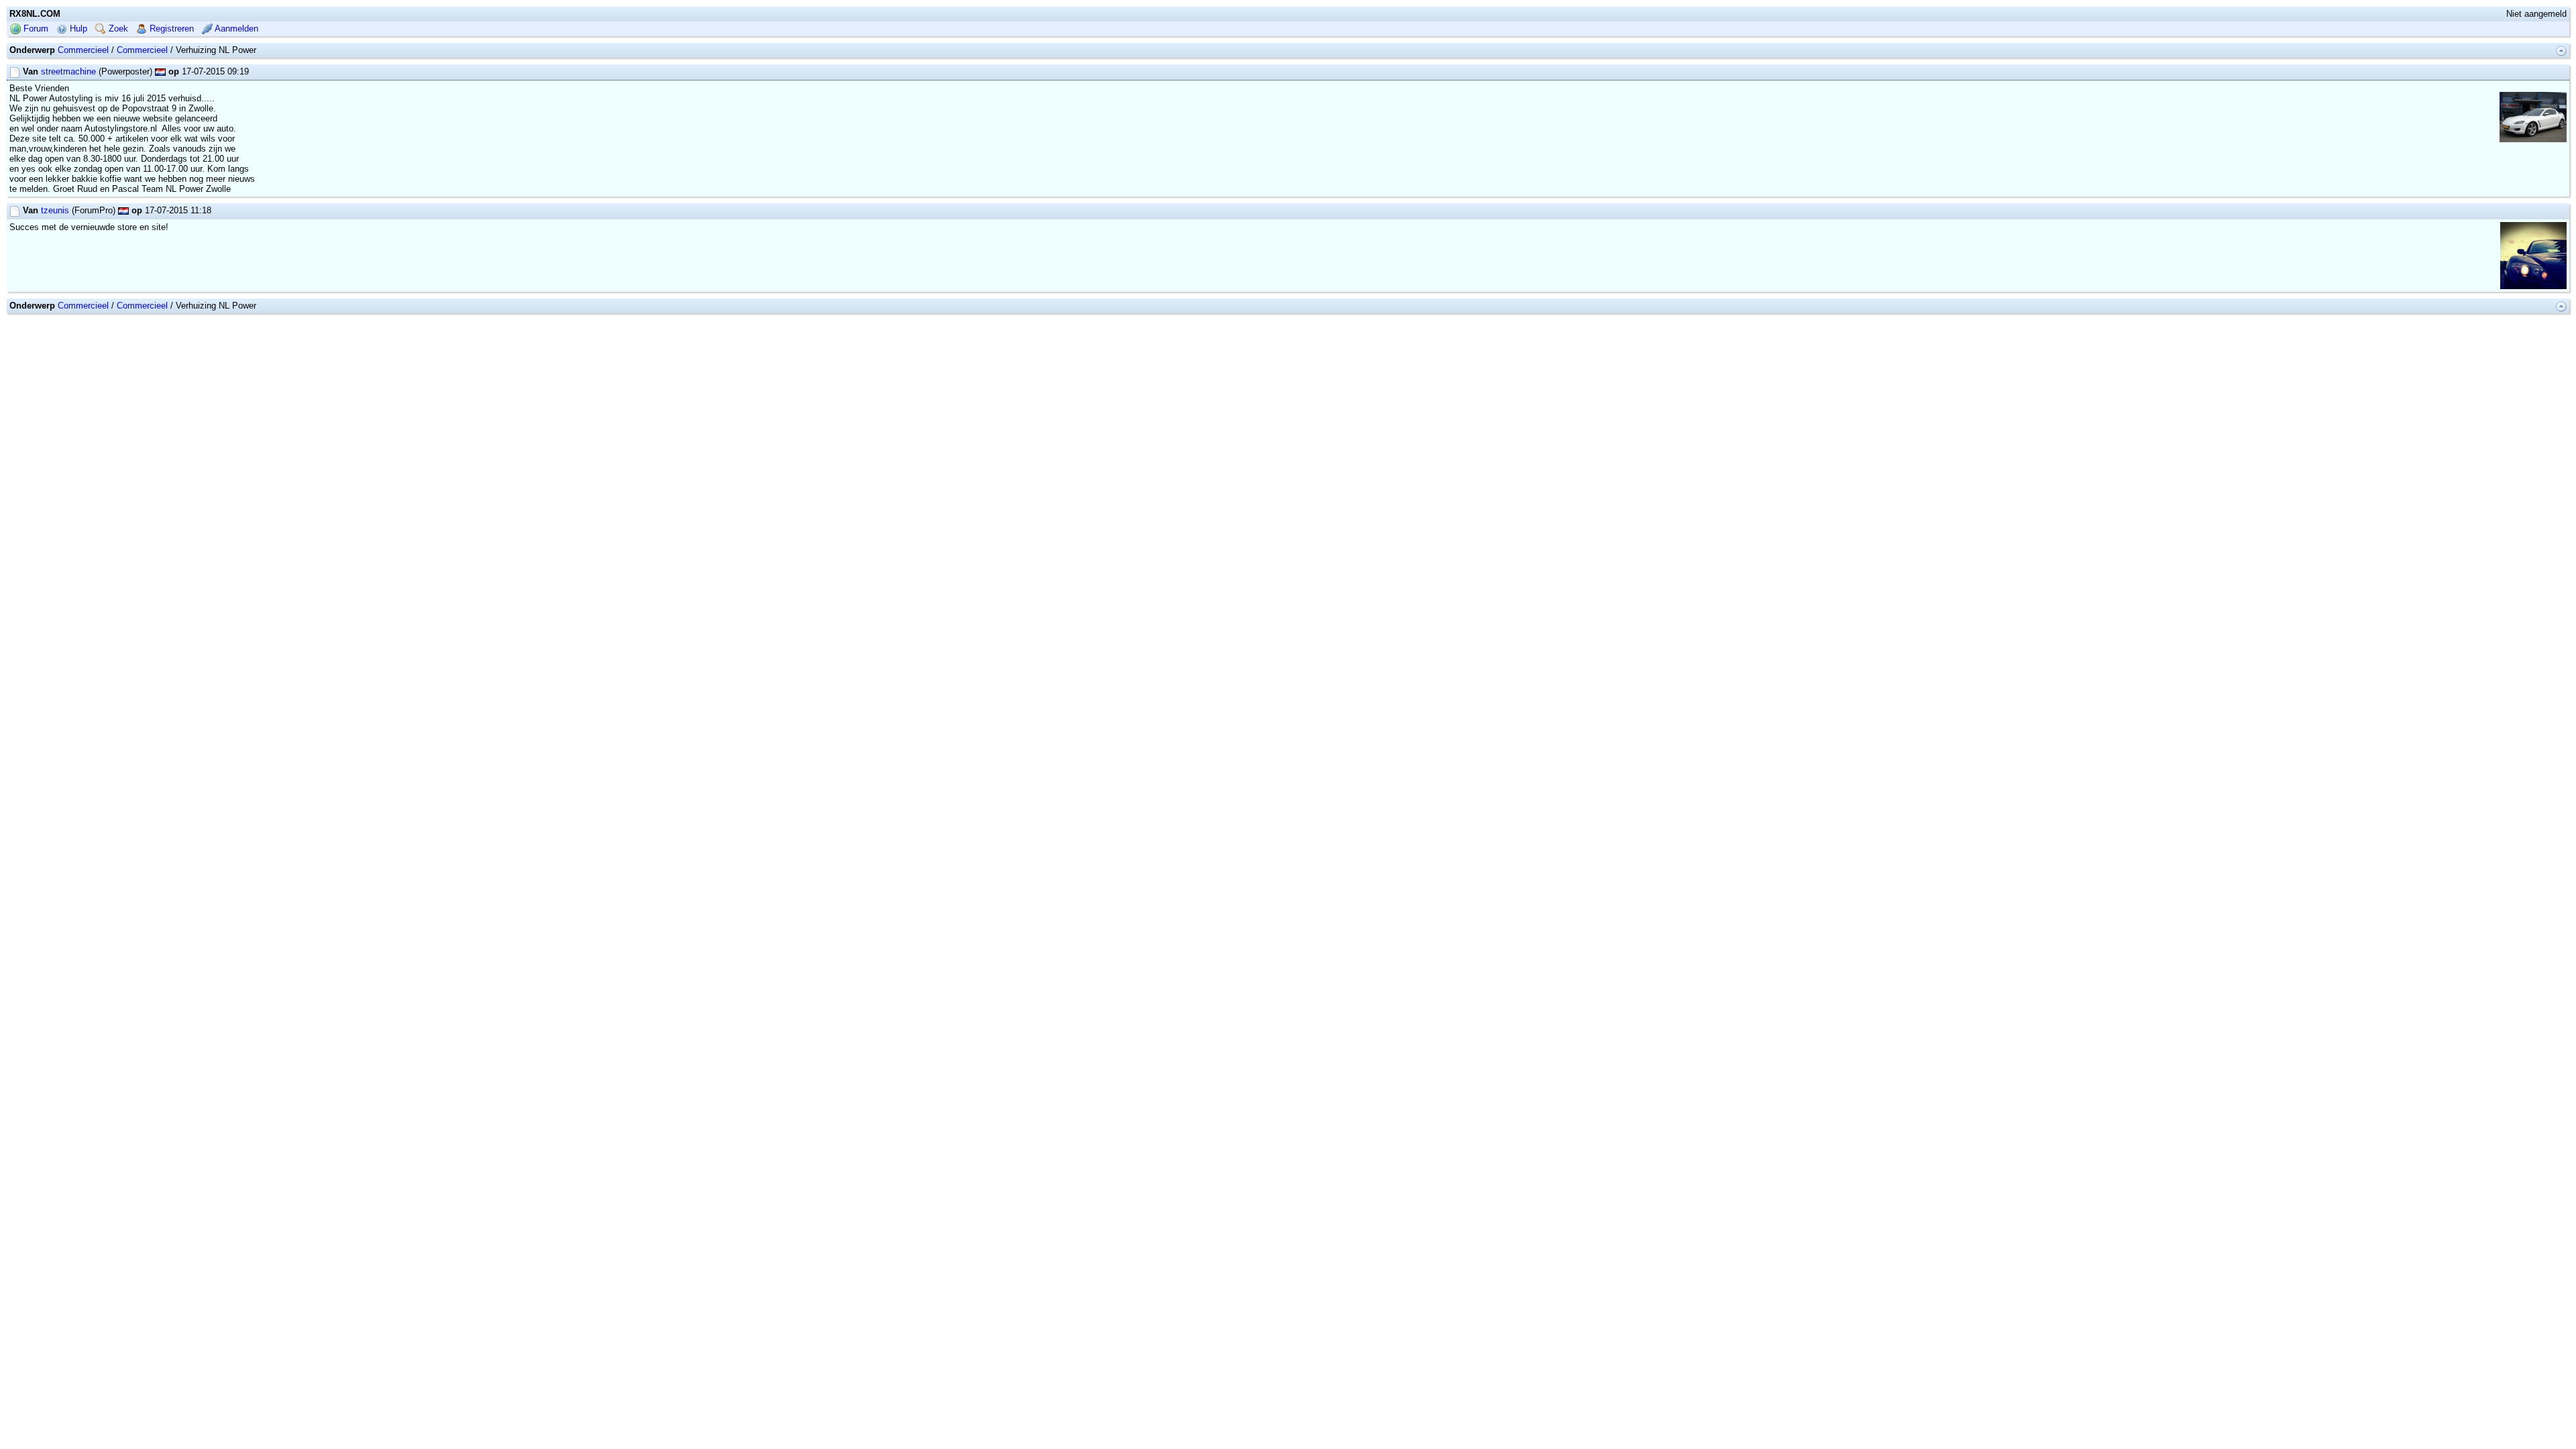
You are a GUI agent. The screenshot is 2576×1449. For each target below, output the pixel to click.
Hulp (77, 29)
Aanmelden (235, 29)
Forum (35, 29)
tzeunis (55, 210)
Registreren (170, 29)
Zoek (117, 29)
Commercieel (83, 50)
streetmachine (68, 71)
